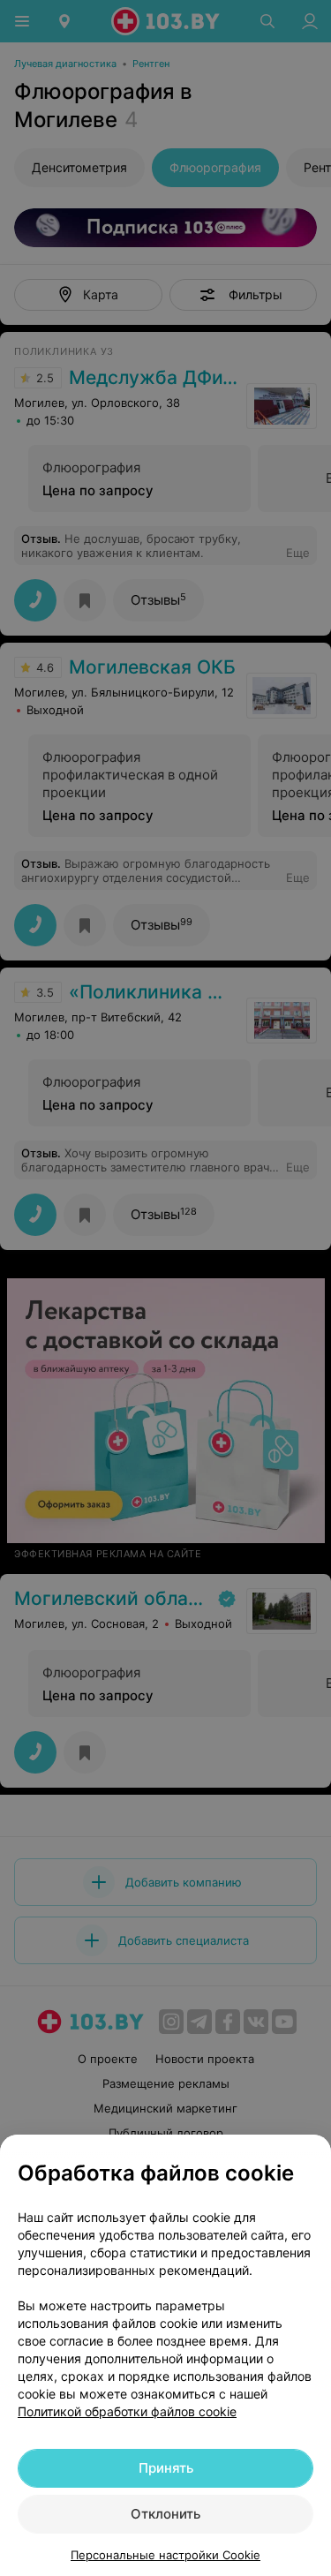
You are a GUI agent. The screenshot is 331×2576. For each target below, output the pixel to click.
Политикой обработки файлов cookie (127, 2411)
